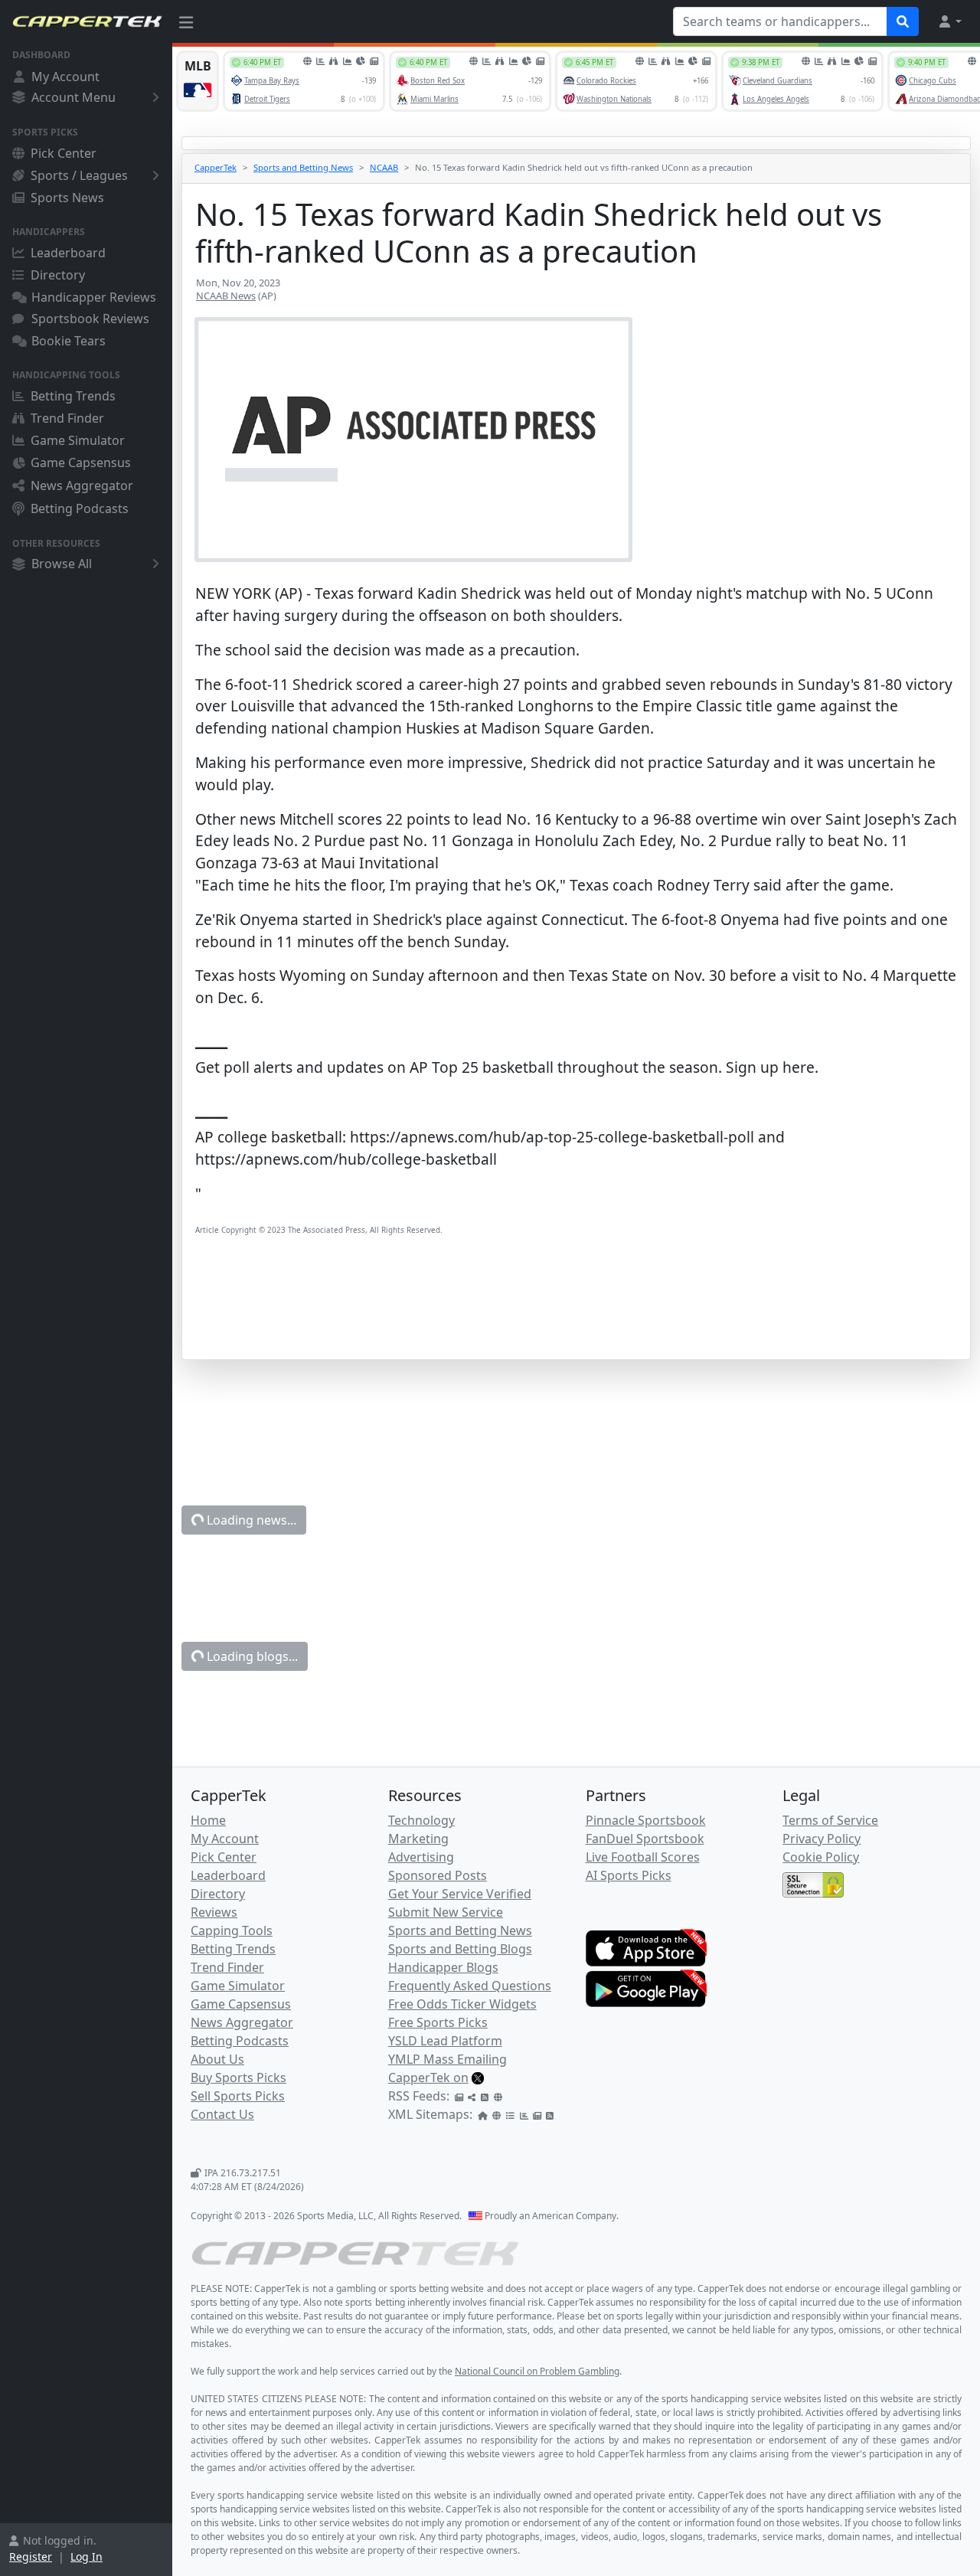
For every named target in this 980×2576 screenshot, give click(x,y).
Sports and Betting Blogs (460, 1949)
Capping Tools (232, 1930)
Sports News (67, 198)
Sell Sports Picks (238, 2096)
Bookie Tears (69, 341)
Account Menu (73, 97)
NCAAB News (226, 296)
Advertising (421, 1857)
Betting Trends (73, 396)
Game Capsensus (81, 463)
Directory (58, 275)
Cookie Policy (821, 1857)
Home (208, 1820)
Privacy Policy (822, 1839)
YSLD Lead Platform (445, 2041)
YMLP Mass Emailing (448, 2059)
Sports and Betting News (303, 167)
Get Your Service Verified (460, 1894)
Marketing (418, 1839)
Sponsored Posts (438, 1875)
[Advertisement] (576, 1321)
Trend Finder (67, 418)
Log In (87, 2556)
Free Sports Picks (438, 2022)
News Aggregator (82, 485)
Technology (421, 1820)
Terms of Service (830, 1820)
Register (31, 2556)
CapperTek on (428, 2077)
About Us (217, 2059)
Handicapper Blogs (443, 1967)
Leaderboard (68, 253)
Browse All (62, 564)
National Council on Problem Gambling (537, 2371)
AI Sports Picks (629, 1875)
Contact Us (222, 2114)
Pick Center (64, 153)
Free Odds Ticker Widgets (462, 2004)
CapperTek (216, 167)
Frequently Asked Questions (470, 1986)
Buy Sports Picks (238, 2077)
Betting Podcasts (80, 508)
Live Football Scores (643, 1857)
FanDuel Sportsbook (645, 1839)
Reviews (214, 1912)
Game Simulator (78, 440)
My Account (65, 77)
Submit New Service (446, 1912)
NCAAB (384, 167)
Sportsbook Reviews (90, 319)
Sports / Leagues (79, 175)
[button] (949, 21)
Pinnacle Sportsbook (646, 1820)
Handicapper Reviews (94, 297)
